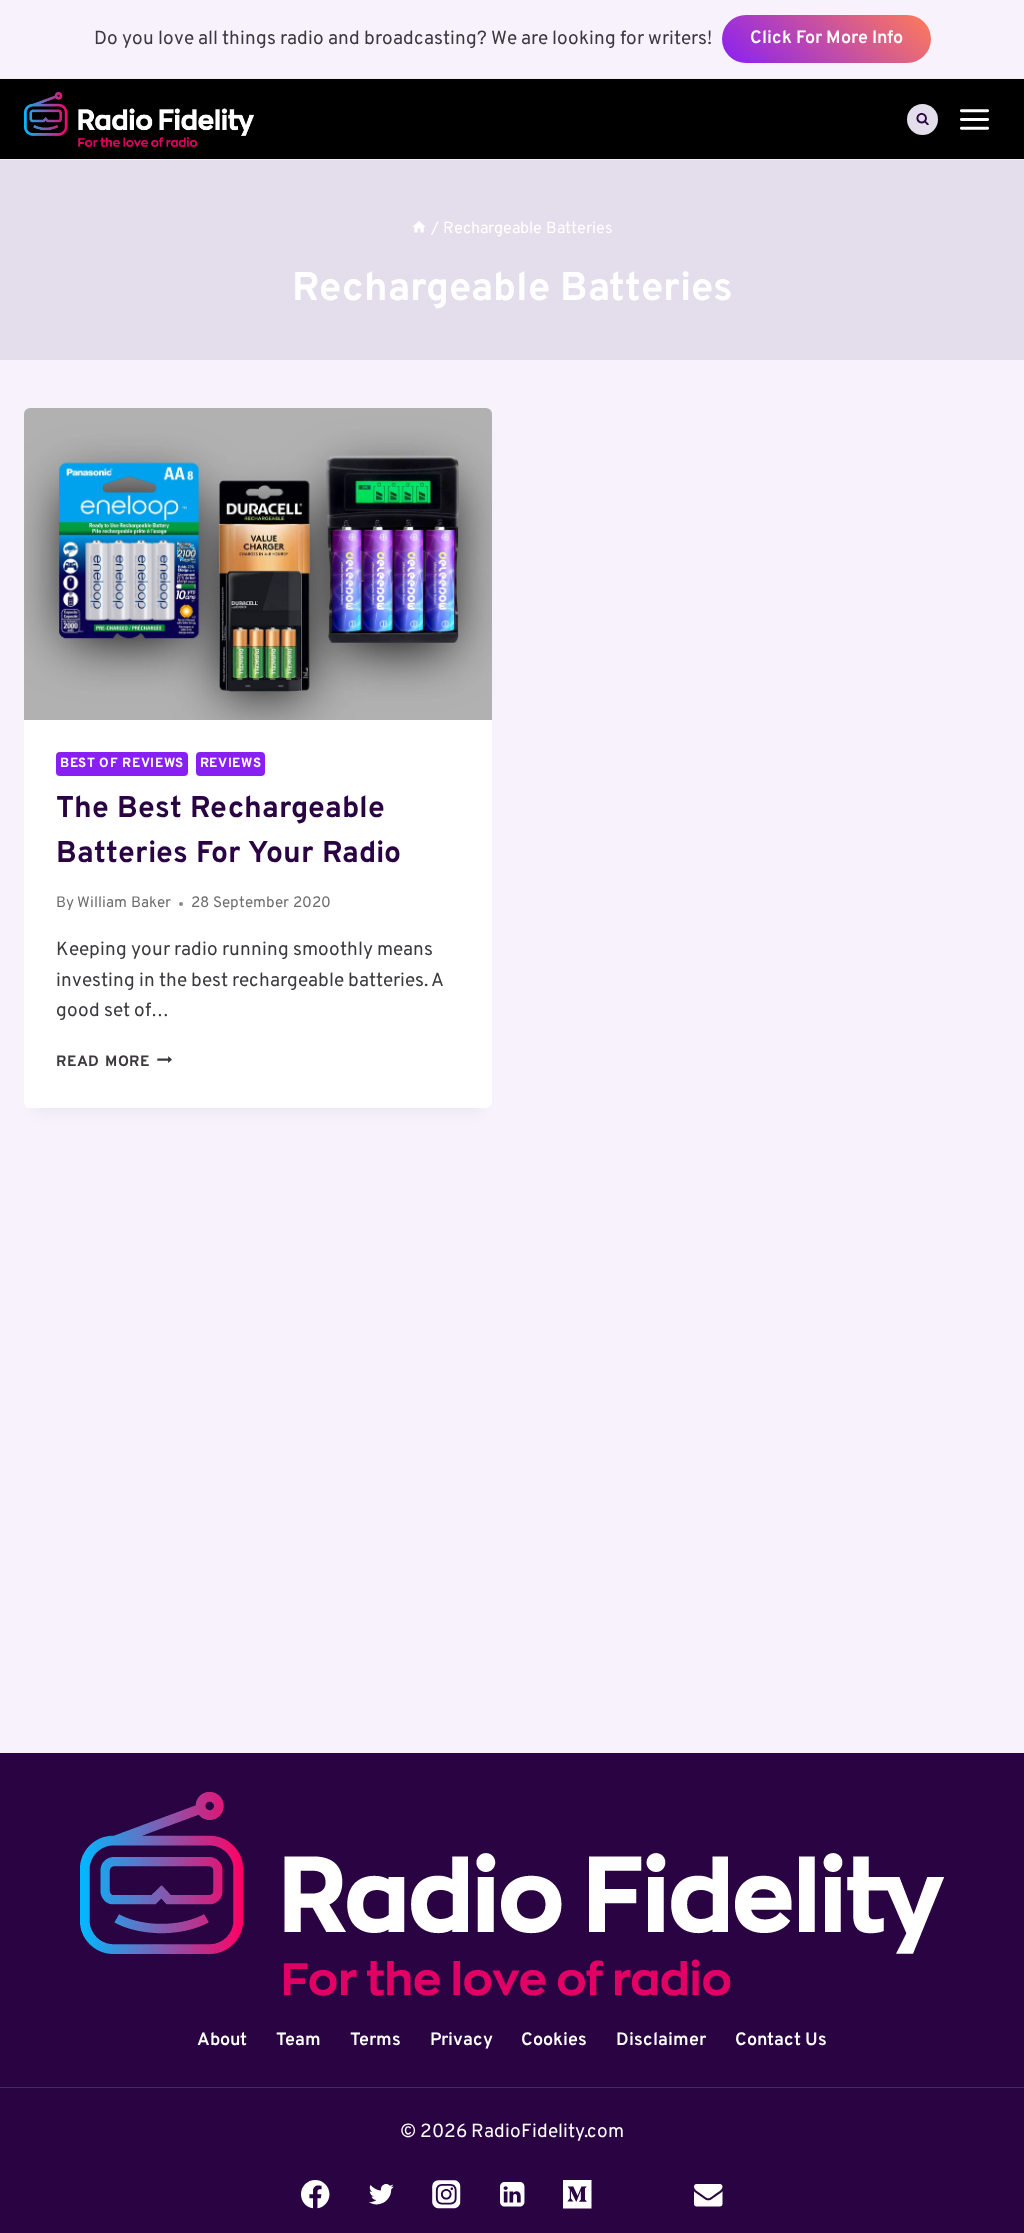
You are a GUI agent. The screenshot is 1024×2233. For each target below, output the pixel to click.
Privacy (461, 2040)
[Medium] (577, 2194)
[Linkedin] (512, 2194)
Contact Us (781, 2040)
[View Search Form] (922, 119)
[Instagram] (446, 2194)
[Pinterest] (643, 2194)
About (222, 2040)
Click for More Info (826, 38)
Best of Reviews (122, 763)
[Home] (419, 230)
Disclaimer (661, 2040)
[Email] (708, 2194)
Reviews (231, 763)
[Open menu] (974, 119)
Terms (375, 2040)
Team (298, 2040)
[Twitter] (380, 2194)
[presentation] (258, 564)
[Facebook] (315, 2194)
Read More (114, 1062)
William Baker (124, 903)
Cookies (554, 2040)
